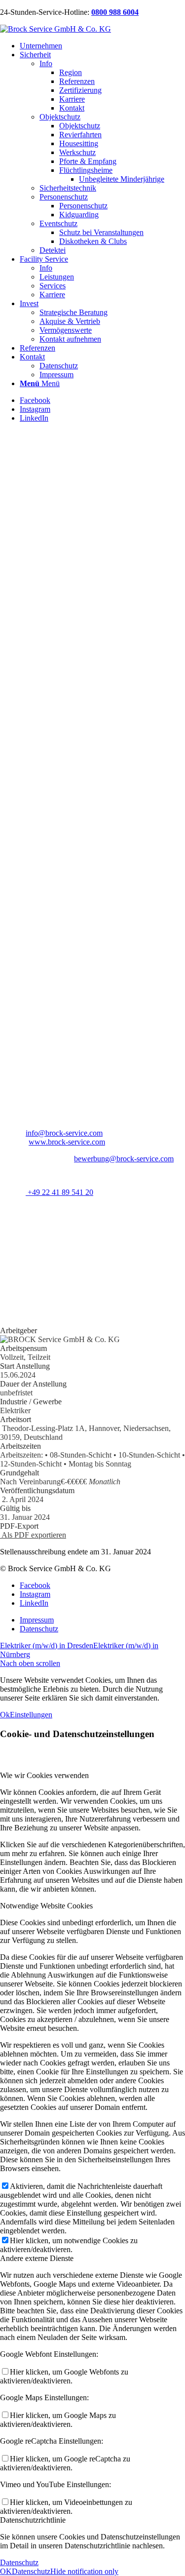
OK (6, 2571)
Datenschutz (19, 2562)
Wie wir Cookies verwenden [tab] (44, 1775)
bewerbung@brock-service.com (124, 1159)
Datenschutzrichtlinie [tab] (33, 2520)
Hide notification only (84, 2571)
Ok (5, 1715)
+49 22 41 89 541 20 (59, 1192)
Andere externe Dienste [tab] (37, 2258)
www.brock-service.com (67, 1142)
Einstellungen (31, 1715)
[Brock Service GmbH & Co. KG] (55, 29)
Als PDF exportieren (33, 1535)
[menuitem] (102, 46)
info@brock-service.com (64, 1133)
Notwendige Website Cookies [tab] (46, 1906)
